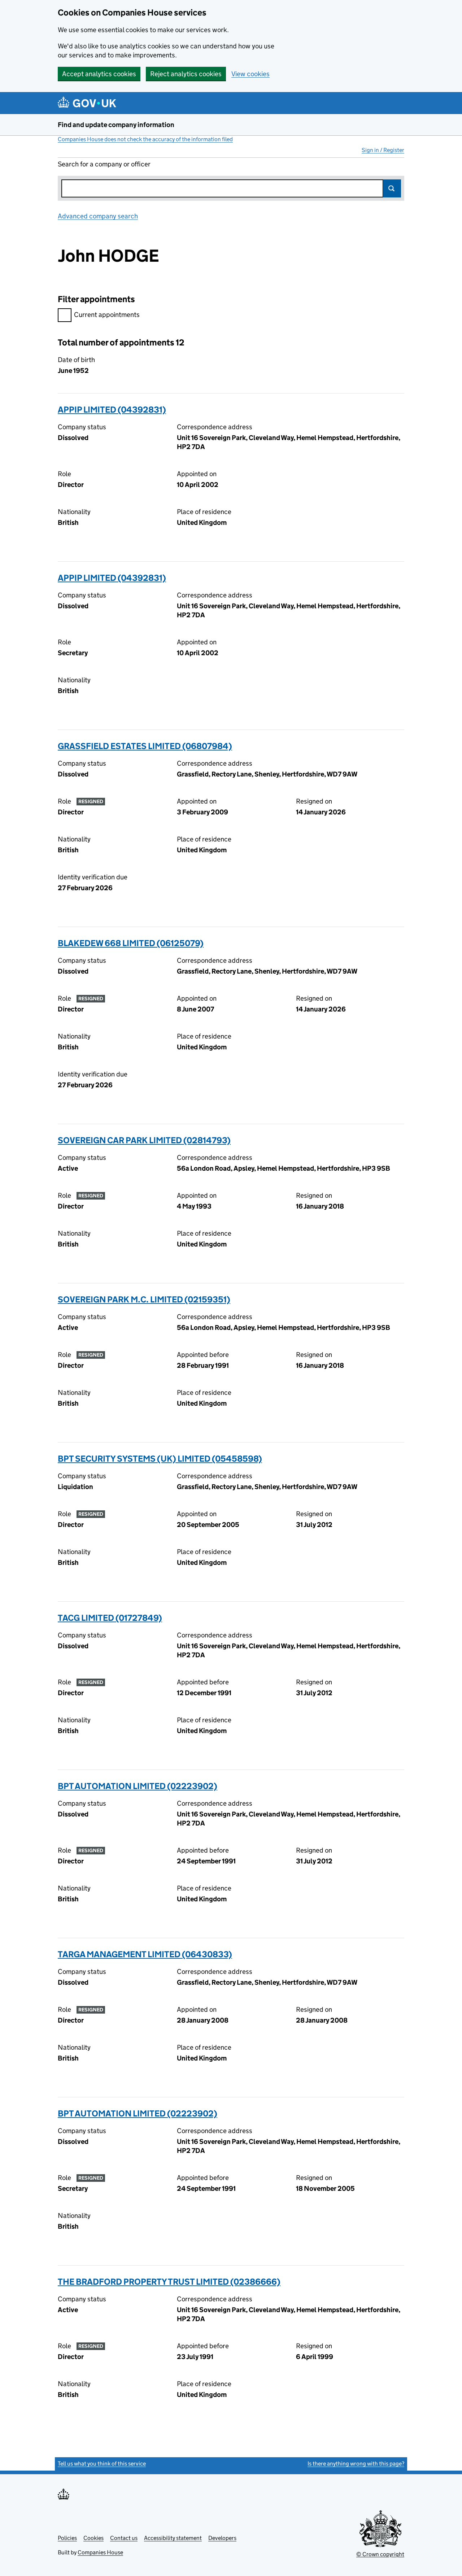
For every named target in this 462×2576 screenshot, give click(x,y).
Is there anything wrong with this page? (356, 2464)
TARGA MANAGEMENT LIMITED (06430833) (145, 1954)
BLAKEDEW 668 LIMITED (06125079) (131, 943)
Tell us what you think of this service (102, 2464)
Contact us (124, 2538)
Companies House (100, 2552)
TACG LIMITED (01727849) (110, 1618)
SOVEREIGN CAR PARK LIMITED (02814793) (144, 1140)
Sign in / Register (383, 150)
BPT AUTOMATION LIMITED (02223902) (138, 1786)
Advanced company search (98, 216)
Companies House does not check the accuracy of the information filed (145, 139)
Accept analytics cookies (99, 74)
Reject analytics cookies (186, 74)
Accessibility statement (173, 2538)
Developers (222, 2538)
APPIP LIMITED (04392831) (112, 410)
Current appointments (107, 315)
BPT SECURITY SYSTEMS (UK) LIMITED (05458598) (160, 1459)
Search (392, 188)
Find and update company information (116, 125)
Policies (67, 2538)
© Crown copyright (380, 2554)
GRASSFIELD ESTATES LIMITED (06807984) (145, 746)
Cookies (93, 2538)
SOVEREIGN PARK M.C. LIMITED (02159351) (144, 1299)
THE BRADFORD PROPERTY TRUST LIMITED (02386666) (169, 2282)
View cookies (250, 74)
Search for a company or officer (104, 164)
